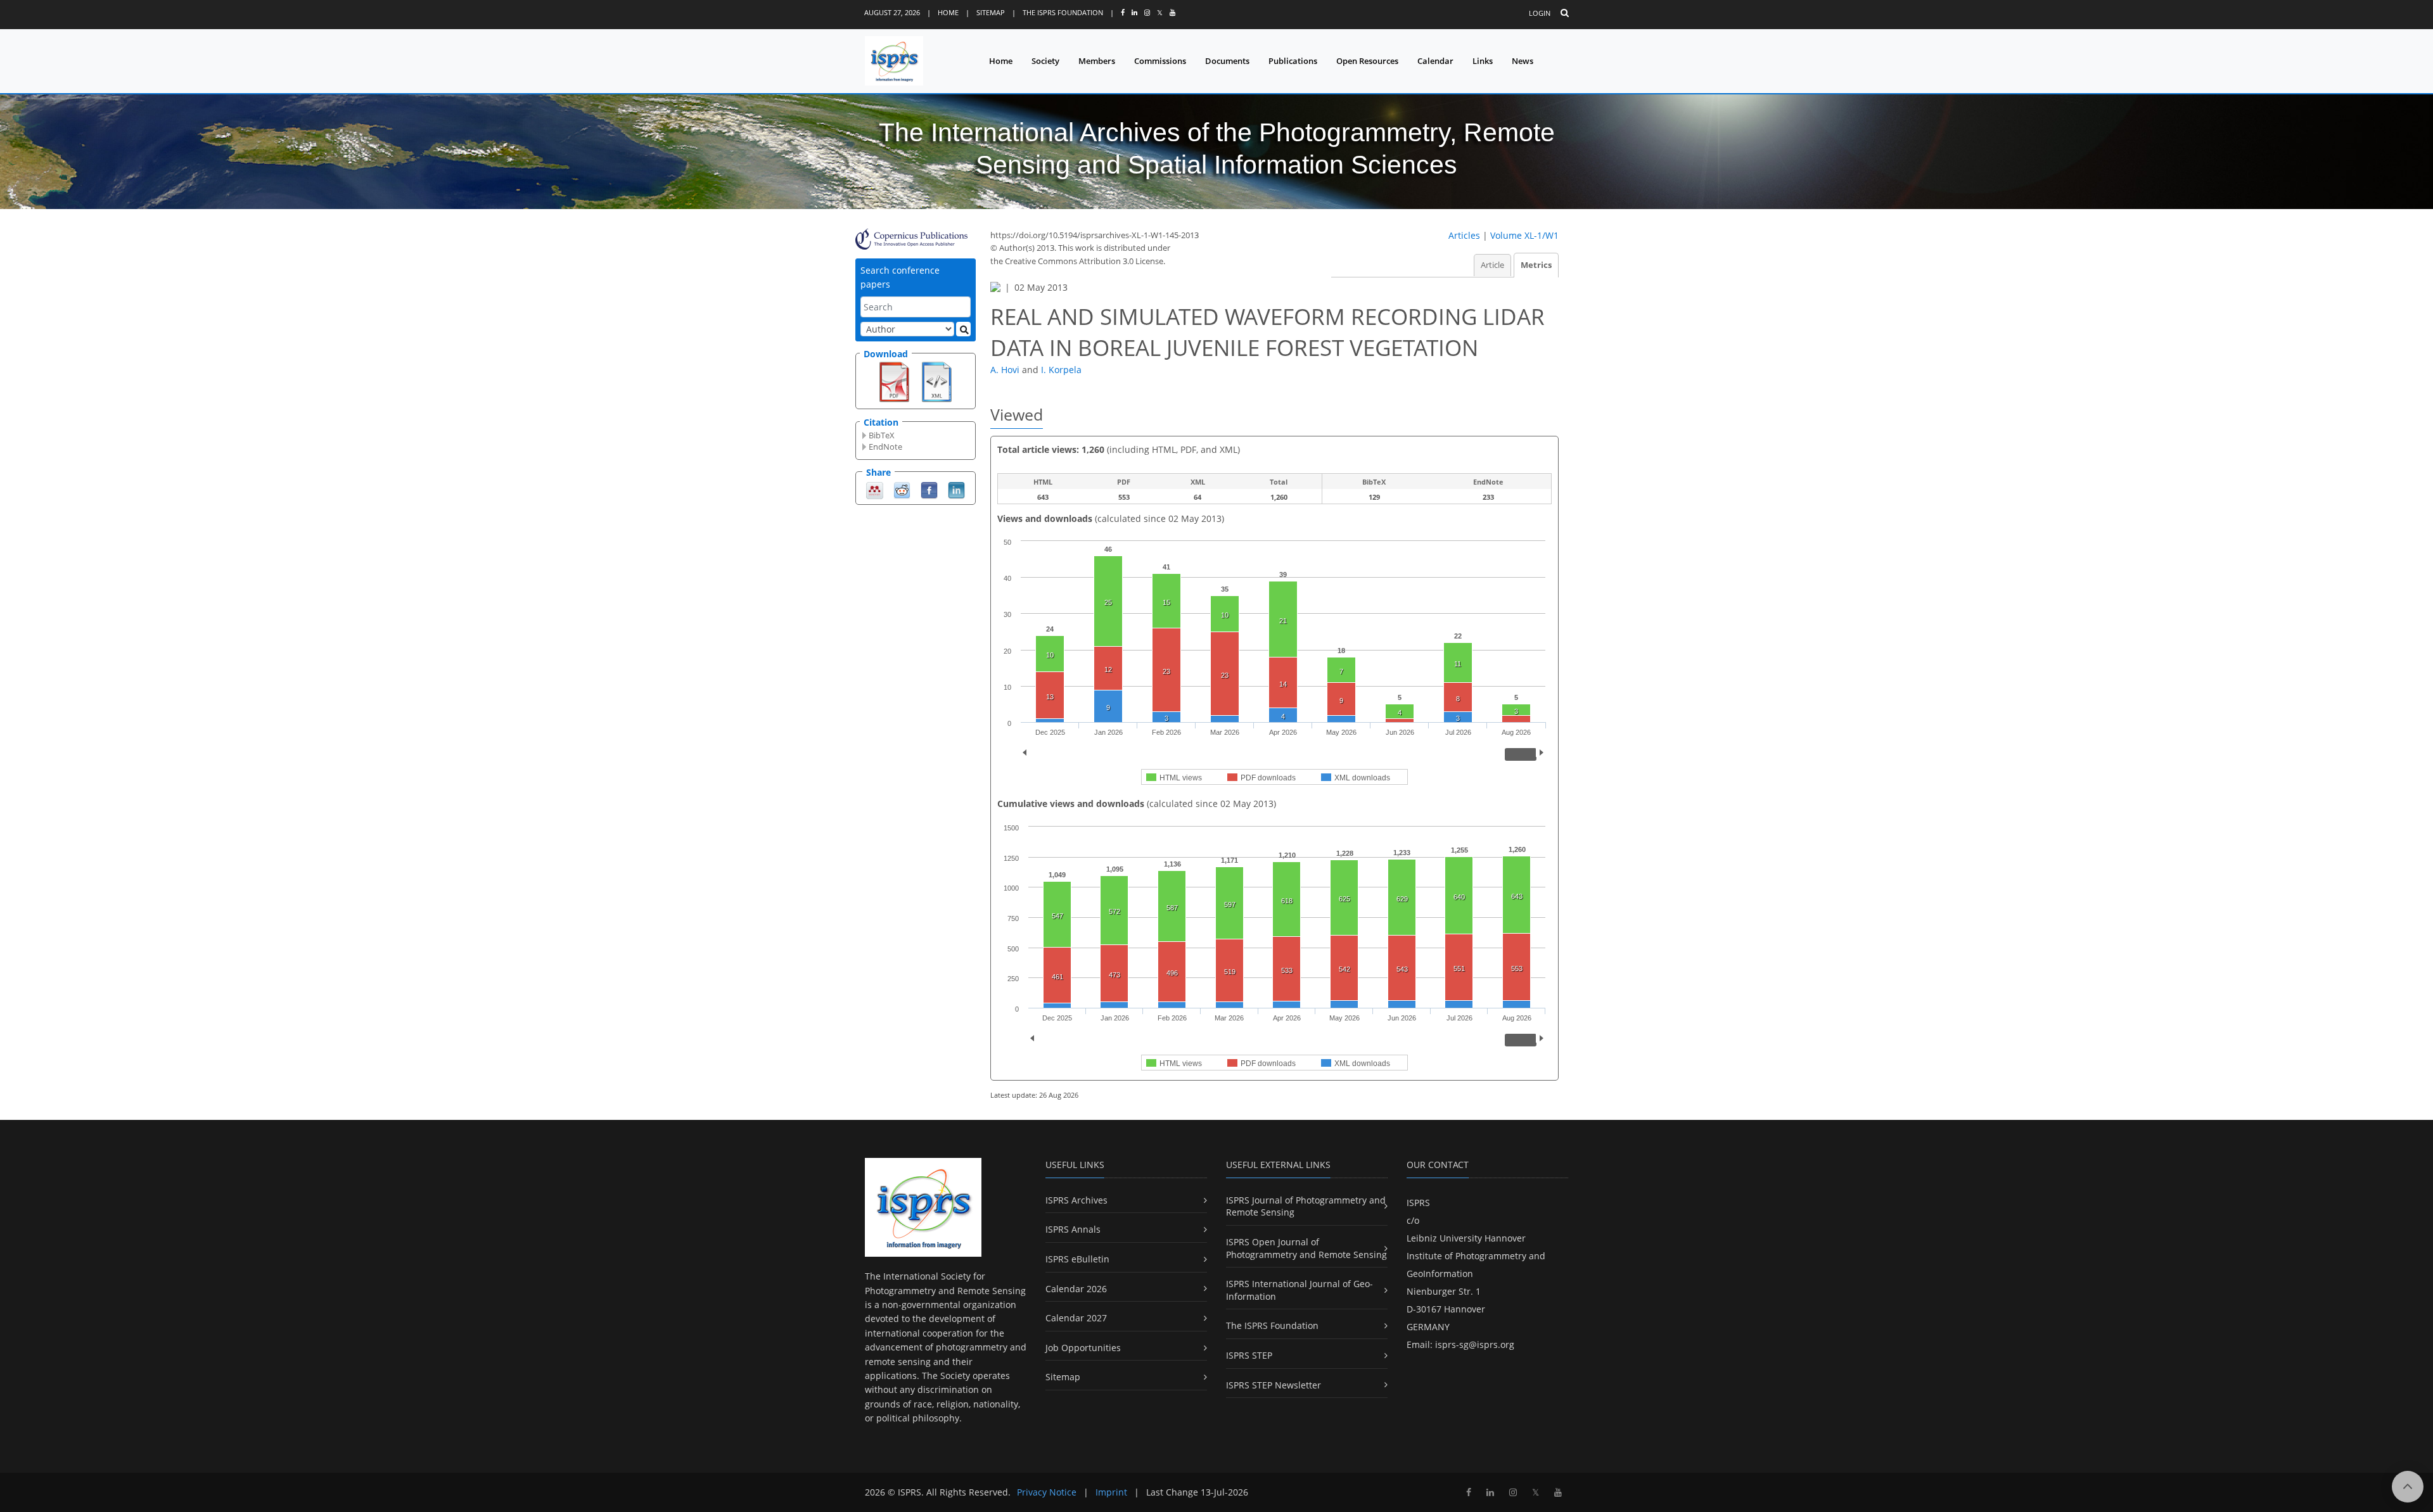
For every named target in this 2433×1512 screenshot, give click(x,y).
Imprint (1111, 1492)
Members (1097, 61)
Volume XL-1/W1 (1524, 235)
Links (1483, 61)
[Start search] (963, 329)
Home (948, 12)
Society (1045, 61)
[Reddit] (902, 489)
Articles (1464, 235)
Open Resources (1367, 61)
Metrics (1536, 265)
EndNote (885, 447)
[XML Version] (937, 381)
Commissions (1160, 61)
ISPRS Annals (1073, 1229)
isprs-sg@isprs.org (1475, 1344)
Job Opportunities (1083, 1348)
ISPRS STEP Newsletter (1274, 1385)
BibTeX (882, 435)
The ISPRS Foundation (1063, 12)
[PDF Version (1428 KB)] (894, 381)
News (1523, 61)
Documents (1227, 61)
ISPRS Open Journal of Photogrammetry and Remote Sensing (1306, 1248)
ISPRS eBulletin (1077, 1259)
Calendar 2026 (1076, 1289)
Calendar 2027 (1076, 1318)
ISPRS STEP (1249, 1355)
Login (1540, 13)
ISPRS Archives (1076, 1200)
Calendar (1435, 61)
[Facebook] (929, 489)
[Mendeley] (875, 489)
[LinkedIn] (956, 489)
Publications (1293, 61)
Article (1492, 265)
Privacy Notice (1047, 1492)
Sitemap (991, 12)
